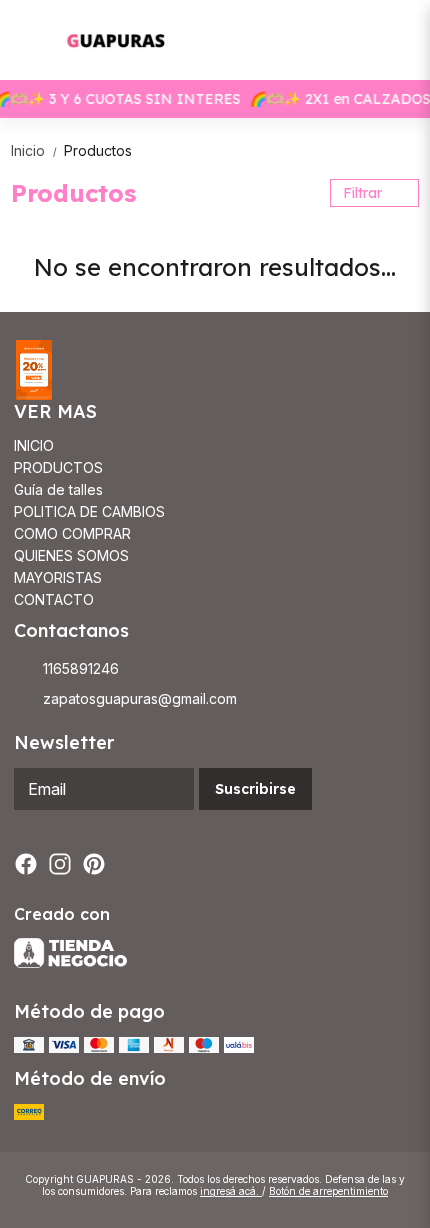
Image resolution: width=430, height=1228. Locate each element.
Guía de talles (58, 489)
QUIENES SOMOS (71, 555)
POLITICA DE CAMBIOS (89, 511)
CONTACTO (54, 599)
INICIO (34, 445)
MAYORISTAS (58, 577)
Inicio (35, 150)
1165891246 (81, 668)
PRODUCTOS (58, 467)
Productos (98, 150)
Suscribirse (255, 789)
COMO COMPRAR (72, 533)
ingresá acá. (231, 1191)
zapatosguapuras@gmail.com (140, 698)
